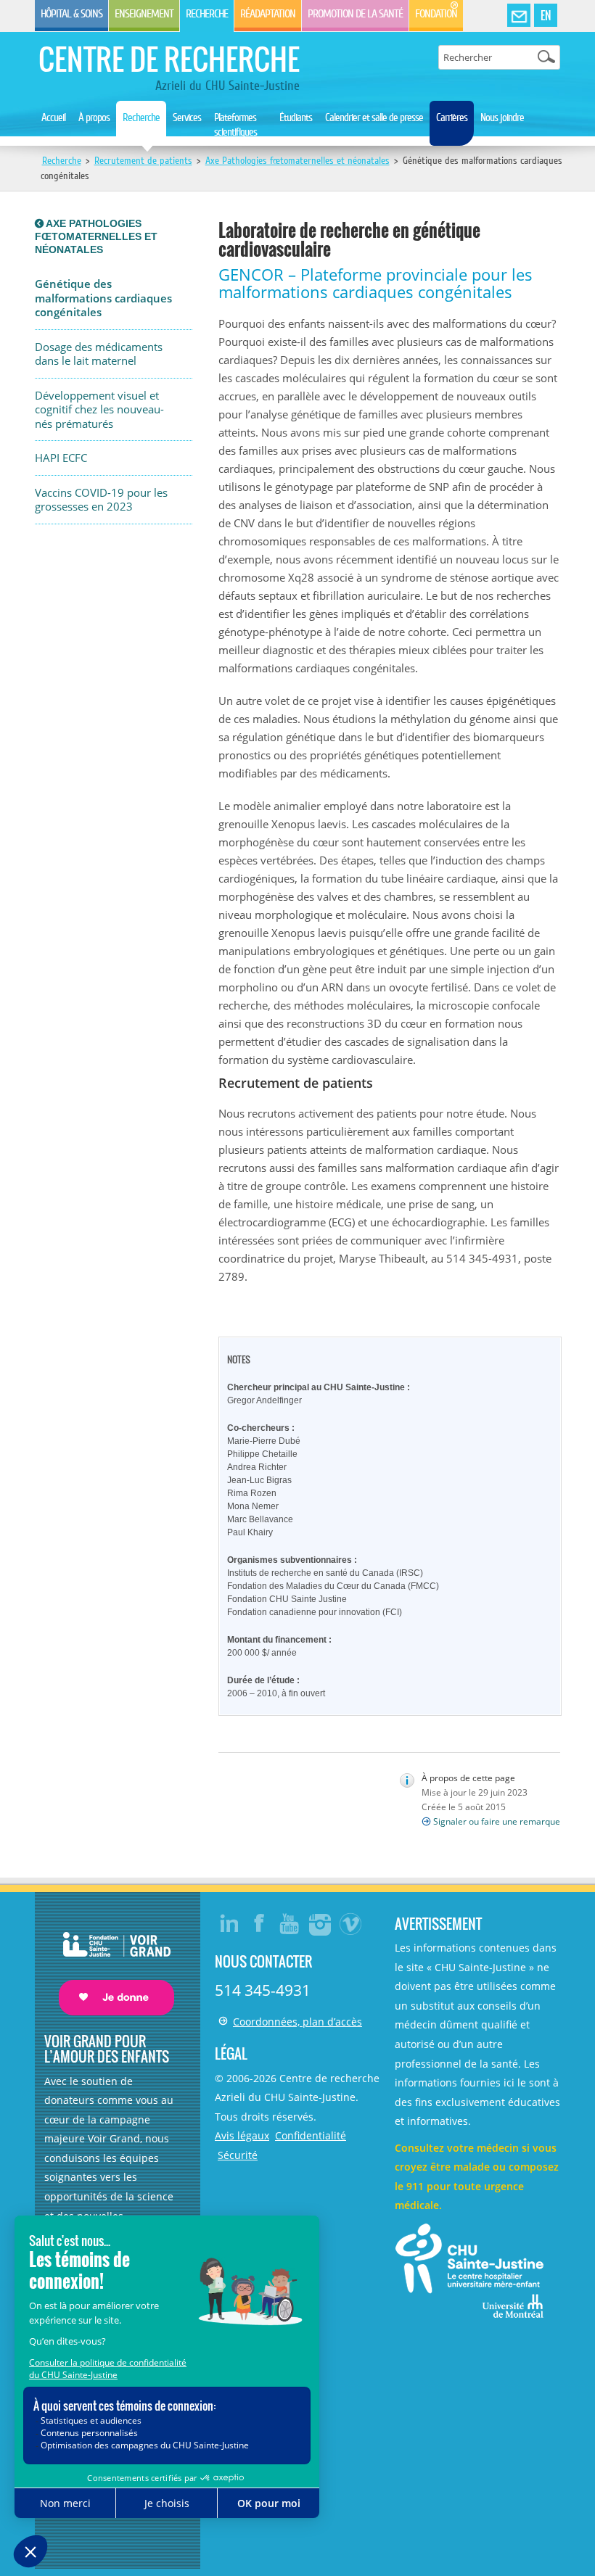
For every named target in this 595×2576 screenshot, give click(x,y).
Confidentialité (311, 2135)
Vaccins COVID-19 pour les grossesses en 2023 (101, 500)
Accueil (53, 117)
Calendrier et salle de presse (374, 117)
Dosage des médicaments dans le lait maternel (99, 354)
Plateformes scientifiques (235, 125)
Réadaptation (268, 14)
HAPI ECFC (61, 458)
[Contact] (519, 16)
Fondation (436, 14)
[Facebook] (260, 1923)
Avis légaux (242, 2135)
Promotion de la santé (355, 14)
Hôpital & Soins (71, 14)
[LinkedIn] (229, 1923)
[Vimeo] (351, 1923)
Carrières (452, 117)
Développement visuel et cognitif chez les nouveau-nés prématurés (99, 410)
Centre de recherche (169, 59)
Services (187, 117)
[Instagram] (321, 1923)
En (546, 15)
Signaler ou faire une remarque (497, 1821)
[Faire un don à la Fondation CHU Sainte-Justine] (109, 1961)
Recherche (207, 14)
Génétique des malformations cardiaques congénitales (103, 298)
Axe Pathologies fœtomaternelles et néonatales (297, 161)
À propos (94, 117)
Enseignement (144, 14)
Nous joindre (502, 117)
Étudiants (296, 117)
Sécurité (238, 2155)
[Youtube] (290, 1923)
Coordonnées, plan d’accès (297, 2022)
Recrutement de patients (143, 161)
